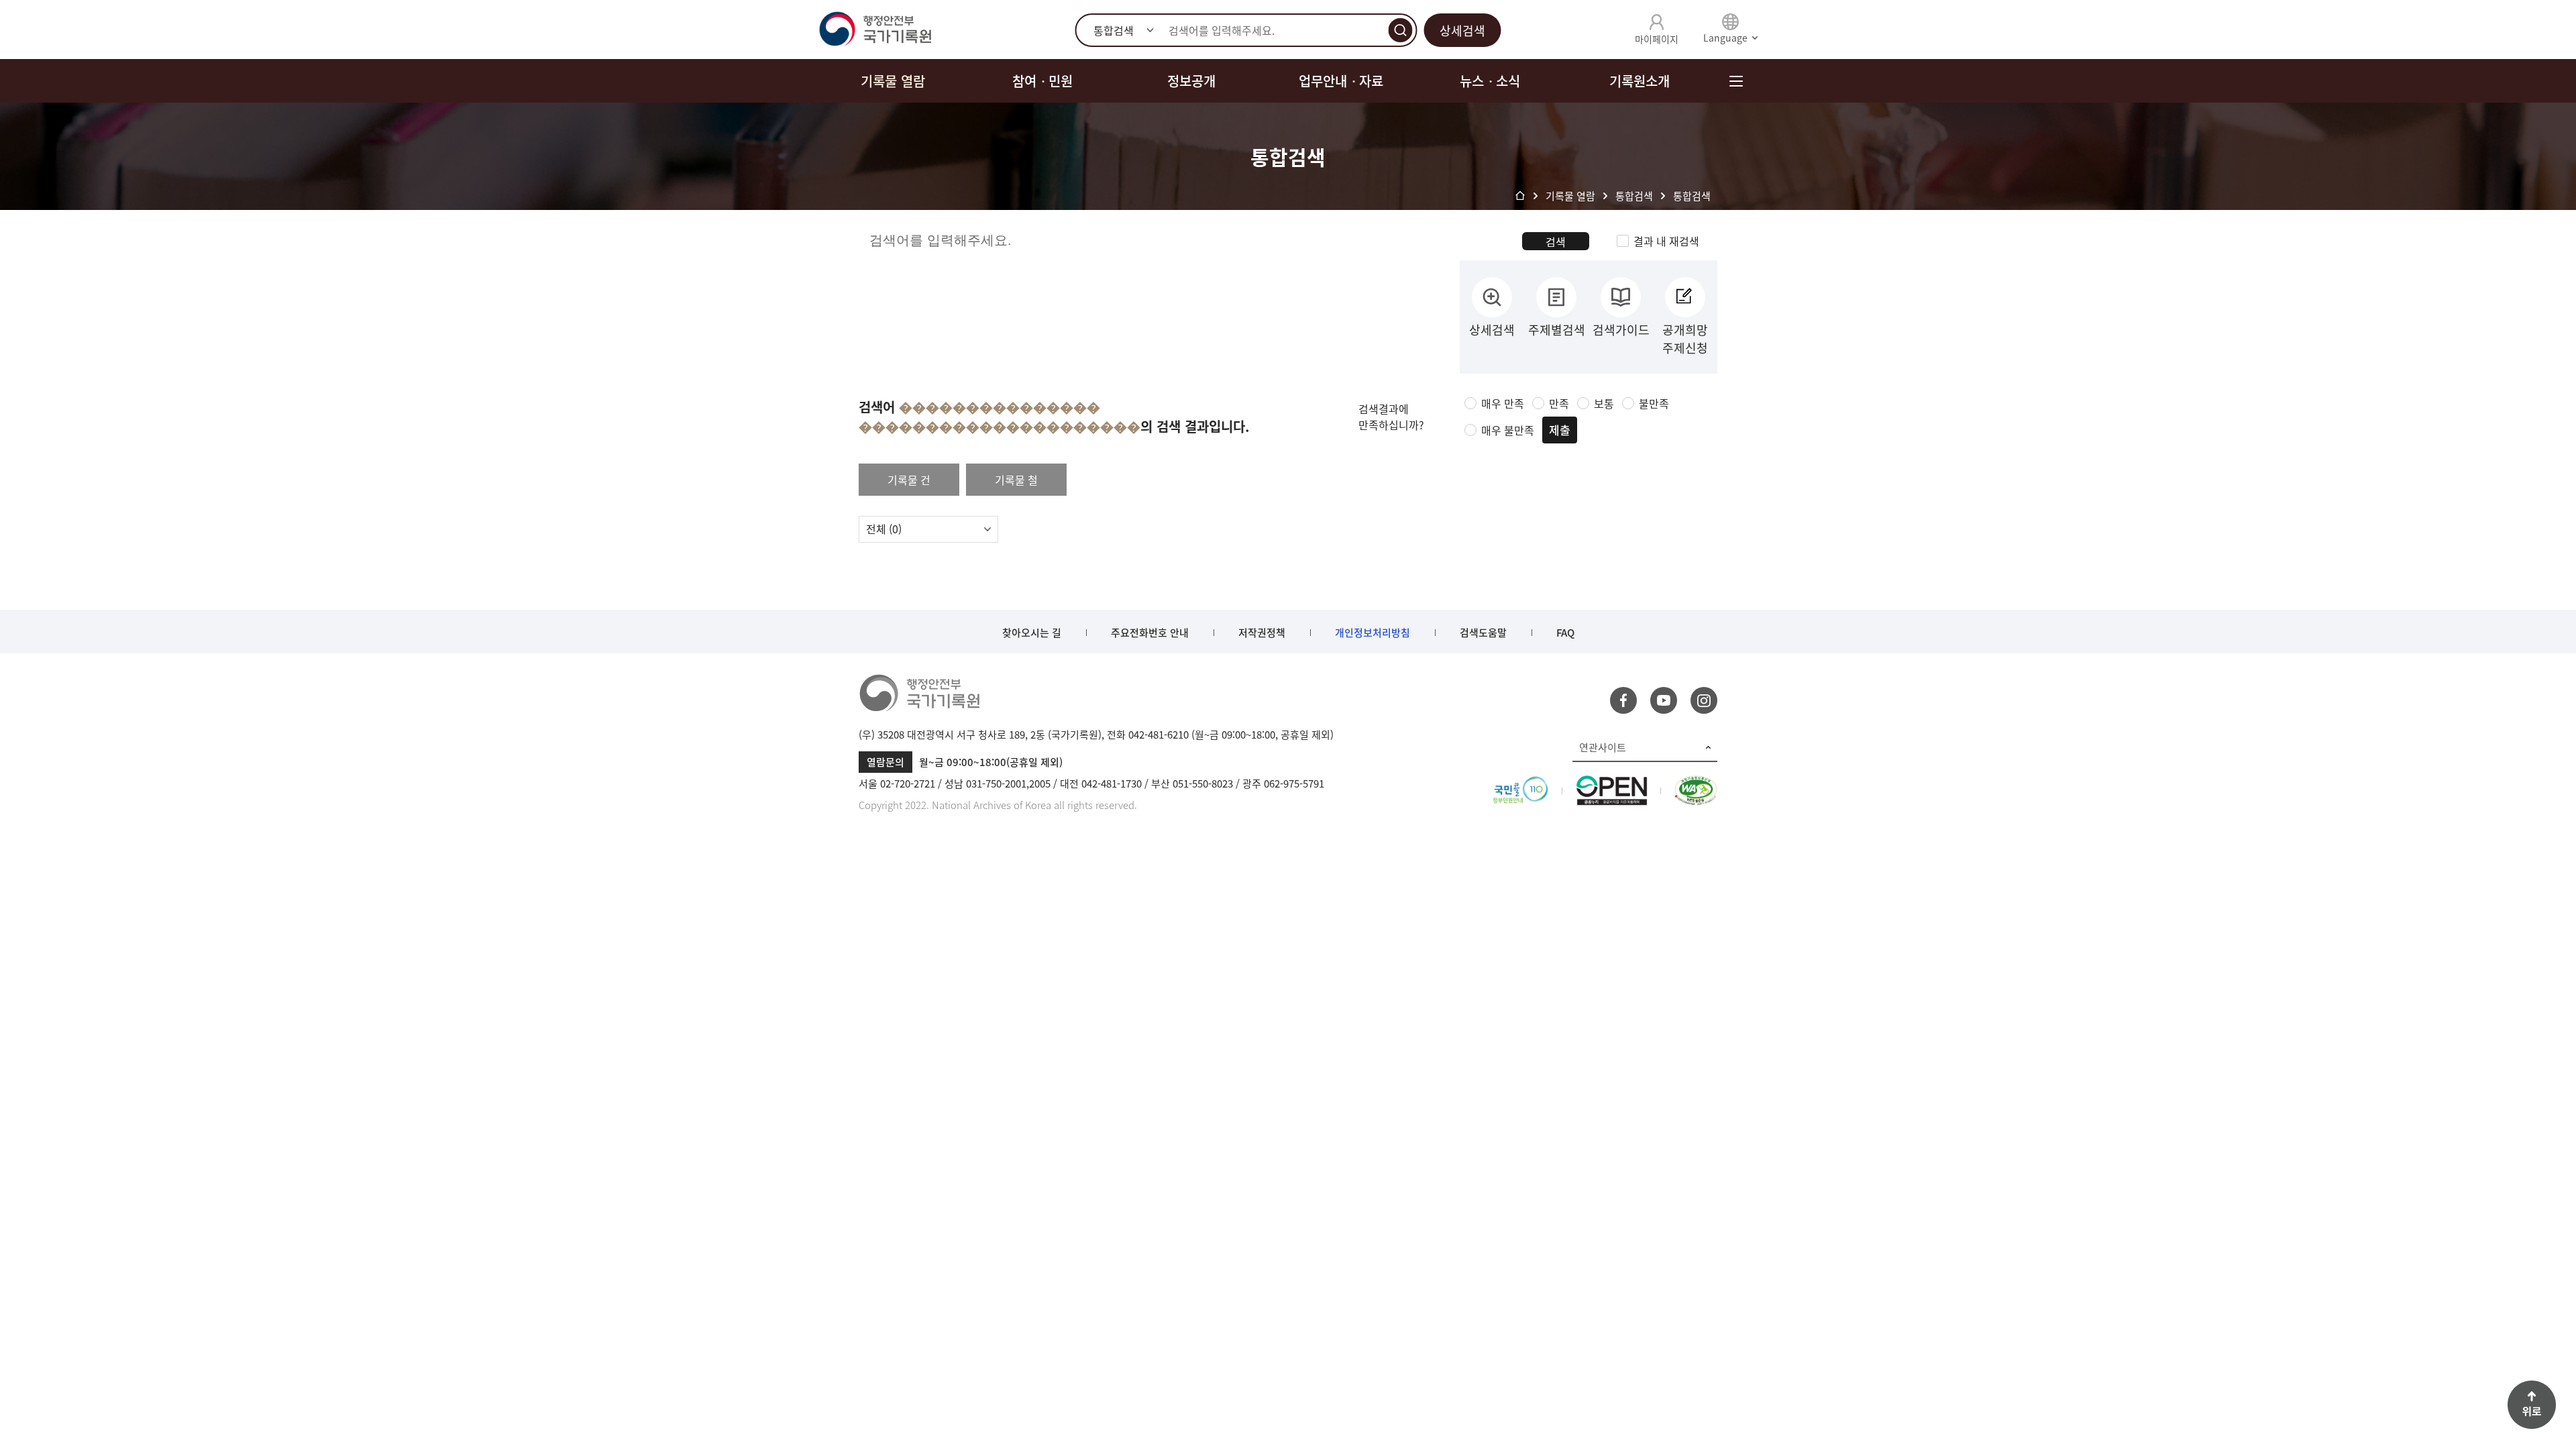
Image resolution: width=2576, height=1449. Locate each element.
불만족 (1654, 403)
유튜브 (1664, 700)
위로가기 (2532, 1405)
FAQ (1565, 633)
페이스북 (1623, 700)
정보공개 (1191, 81)
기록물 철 (1016, 480)
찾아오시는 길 (1032, 633)
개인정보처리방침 (1373, 633)
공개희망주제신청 (1685, 339)
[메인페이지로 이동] (875, 30)
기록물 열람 (893, 81)
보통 (1604, 403)
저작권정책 (1262, 633)
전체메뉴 (1736, 81)
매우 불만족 (1508, 430)
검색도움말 (1483, 633)
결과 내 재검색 (1666, 241)
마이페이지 (1657, 39)
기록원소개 (1640, 81)
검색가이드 (1621, 330)
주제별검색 (1557, 330)
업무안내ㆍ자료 (1341, 81)
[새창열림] (1520, 784)
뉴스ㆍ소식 (1490, 81)
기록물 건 (909, 480)
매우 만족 (1503, 403)
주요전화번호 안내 (1150, 633)
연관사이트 (1603, 747)
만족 (1559, 403)
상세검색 (1462, 31)
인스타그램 (1704, 700)
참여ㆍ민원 (1042, 81)
